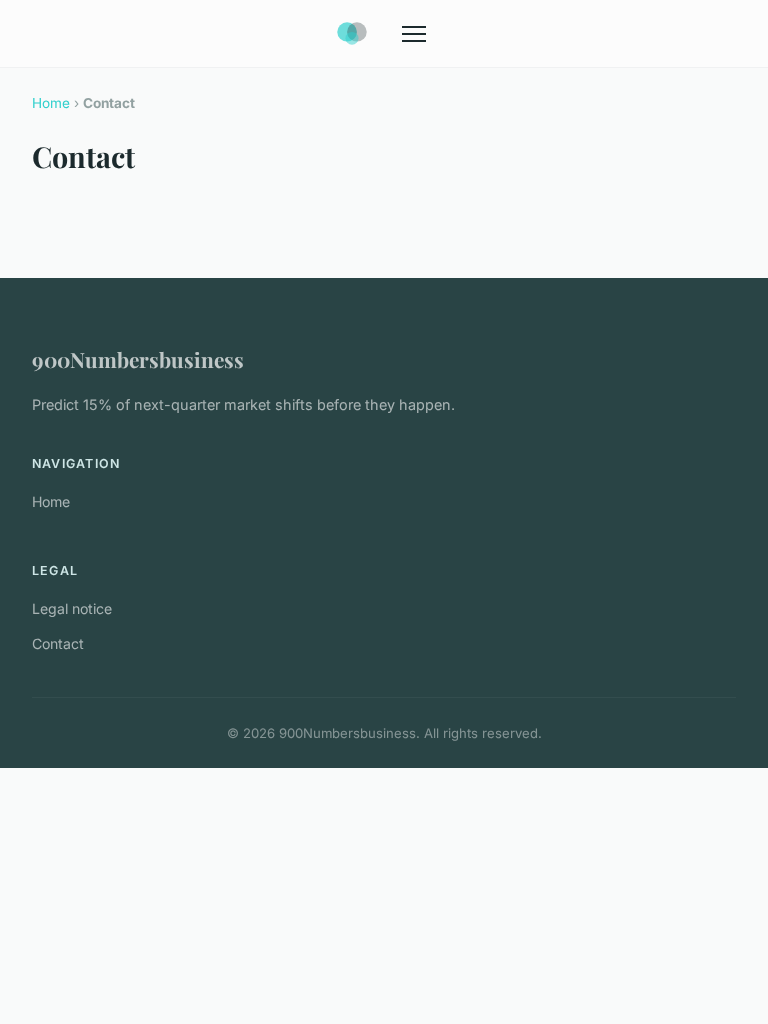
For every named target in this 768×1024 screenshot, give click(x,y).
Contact (58, 643)
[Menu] (414, 34)
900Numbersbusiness (138, 359)
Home (51, 103)
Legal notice (72, 608)
